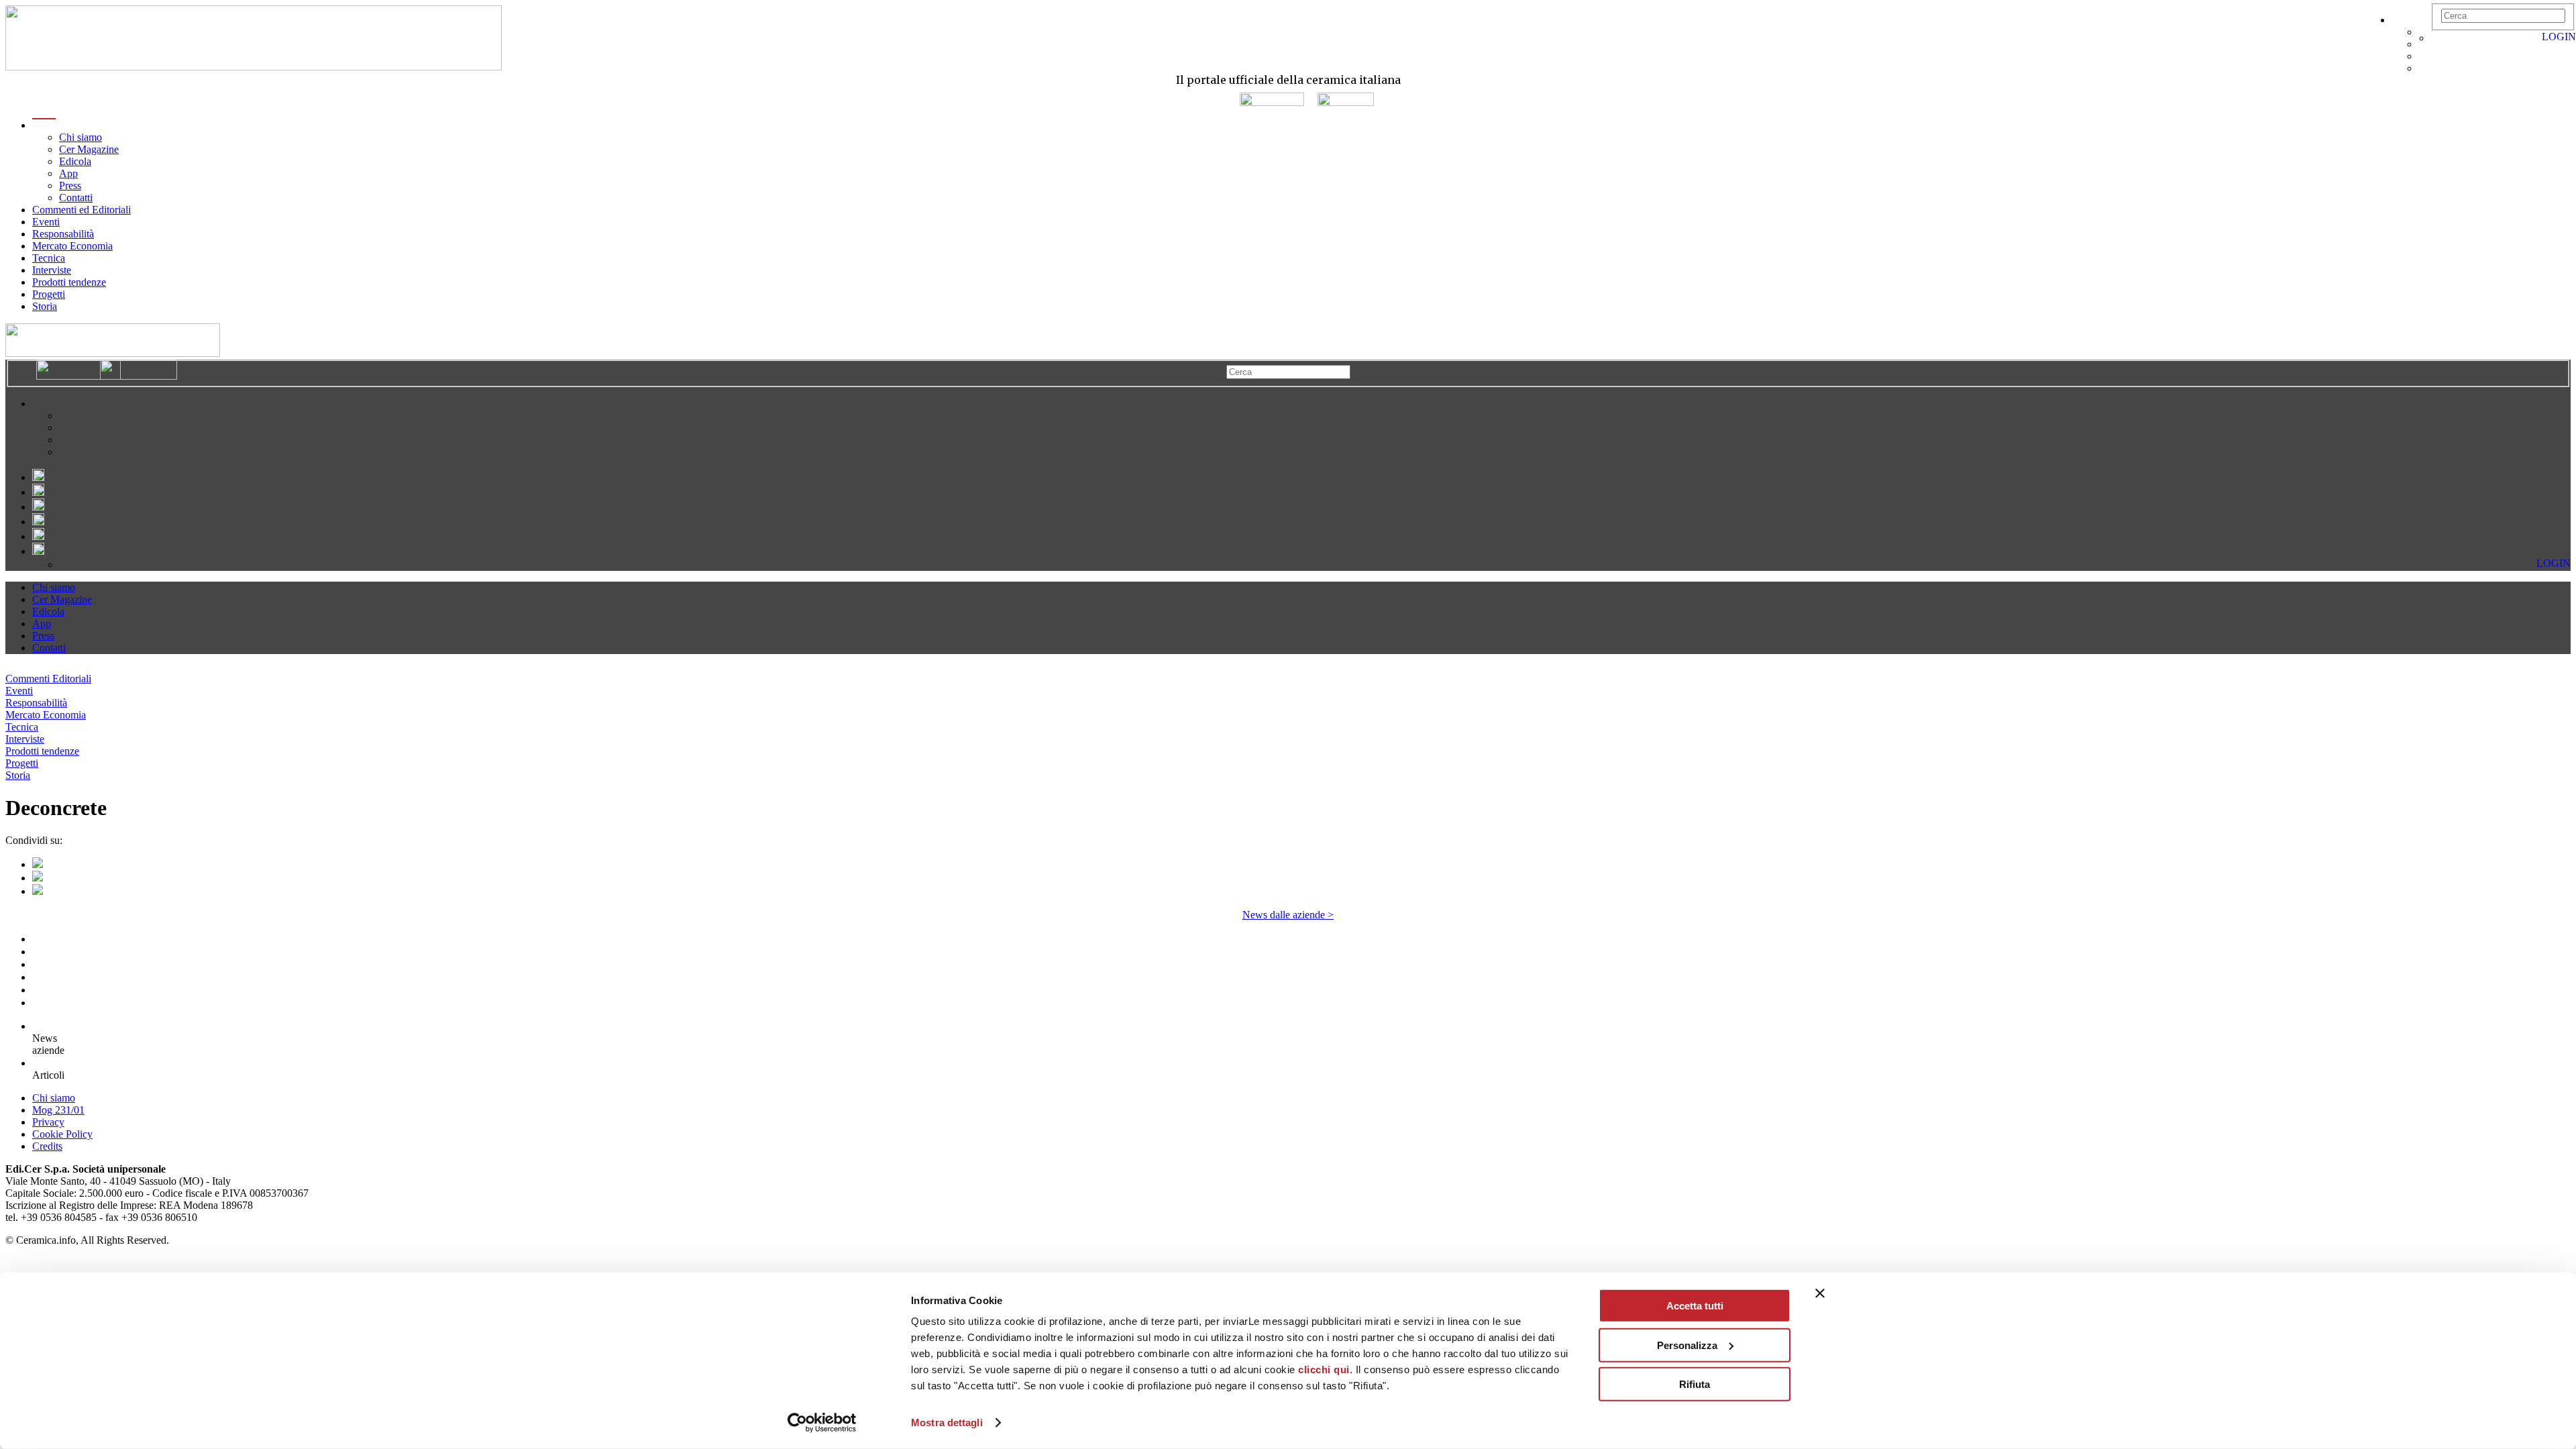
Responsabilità (63, 234)
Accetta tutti (1695, 1306)
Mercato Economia (72, 246)
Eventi (46, 222)
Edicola (75, 161)
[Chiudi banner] (1820, 1293)
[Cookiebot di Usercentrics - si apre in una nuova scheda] (822, 1423)
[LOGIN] (2438, 38)
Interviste (52, 270)
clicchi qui (1324, 1370)
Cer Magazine (89, 149)
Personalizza (1687, 1345)
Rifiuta (1695, 1384)
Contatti (76, 198)
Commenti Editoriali (48, 679)
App (68, 173)
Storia (45, 306)
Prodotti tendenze (69, 282)
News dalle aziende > (1288, 915)
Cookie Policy (62, 1134)
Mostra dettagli (947, 1423)
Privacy (48, 1122)
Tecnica (49, 258)
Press (70, 185)
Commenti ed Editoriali (82, 210)
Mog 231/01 (58, 1110)
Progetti (49, 294)
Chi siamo (80, 137)
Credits (47, 1146)
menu (44, 125)
